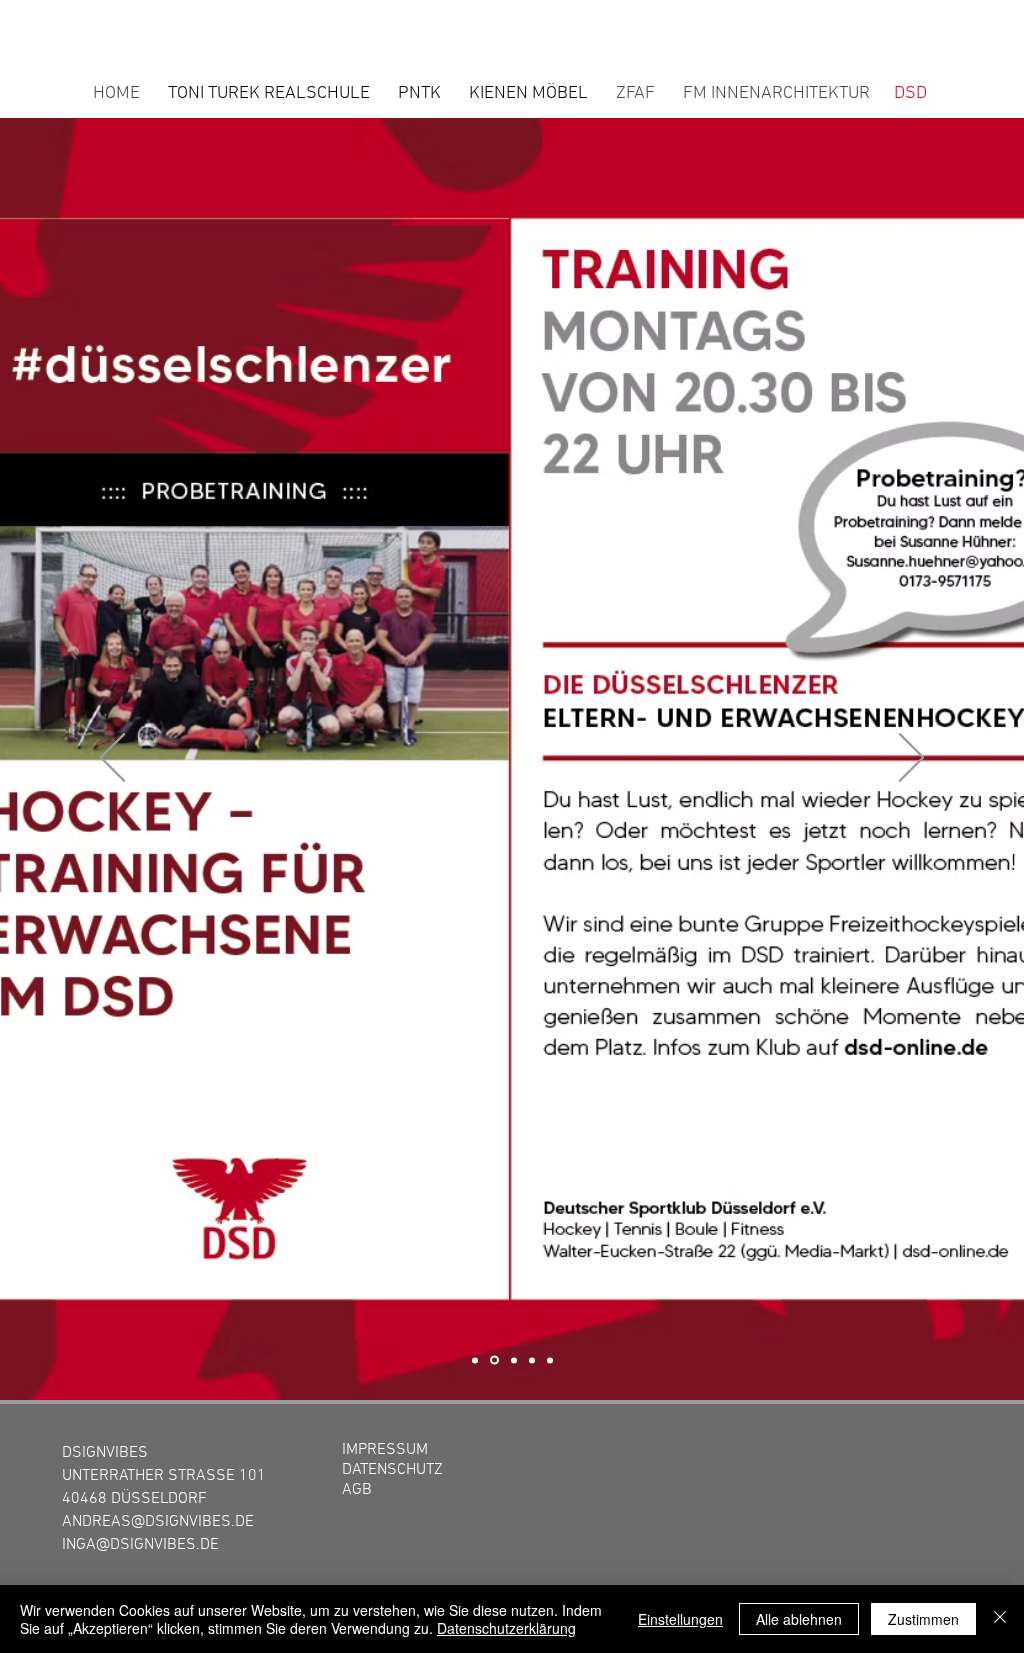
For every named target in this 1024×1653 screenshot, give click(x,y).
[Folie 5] (550, 1360)
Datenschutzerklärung (506, 1628)
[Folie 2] (493, 1360)
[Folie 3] (512, 1360)
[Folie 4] (532, 1360)
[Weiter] (911, 759)
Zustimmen (923, 1619)
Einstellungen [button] (680, 1619)
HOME (116, 93)
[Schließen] (1000, 1619)
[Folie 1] (475, 1360)
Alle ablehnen (799, 1619)
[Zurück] (112, 759)
